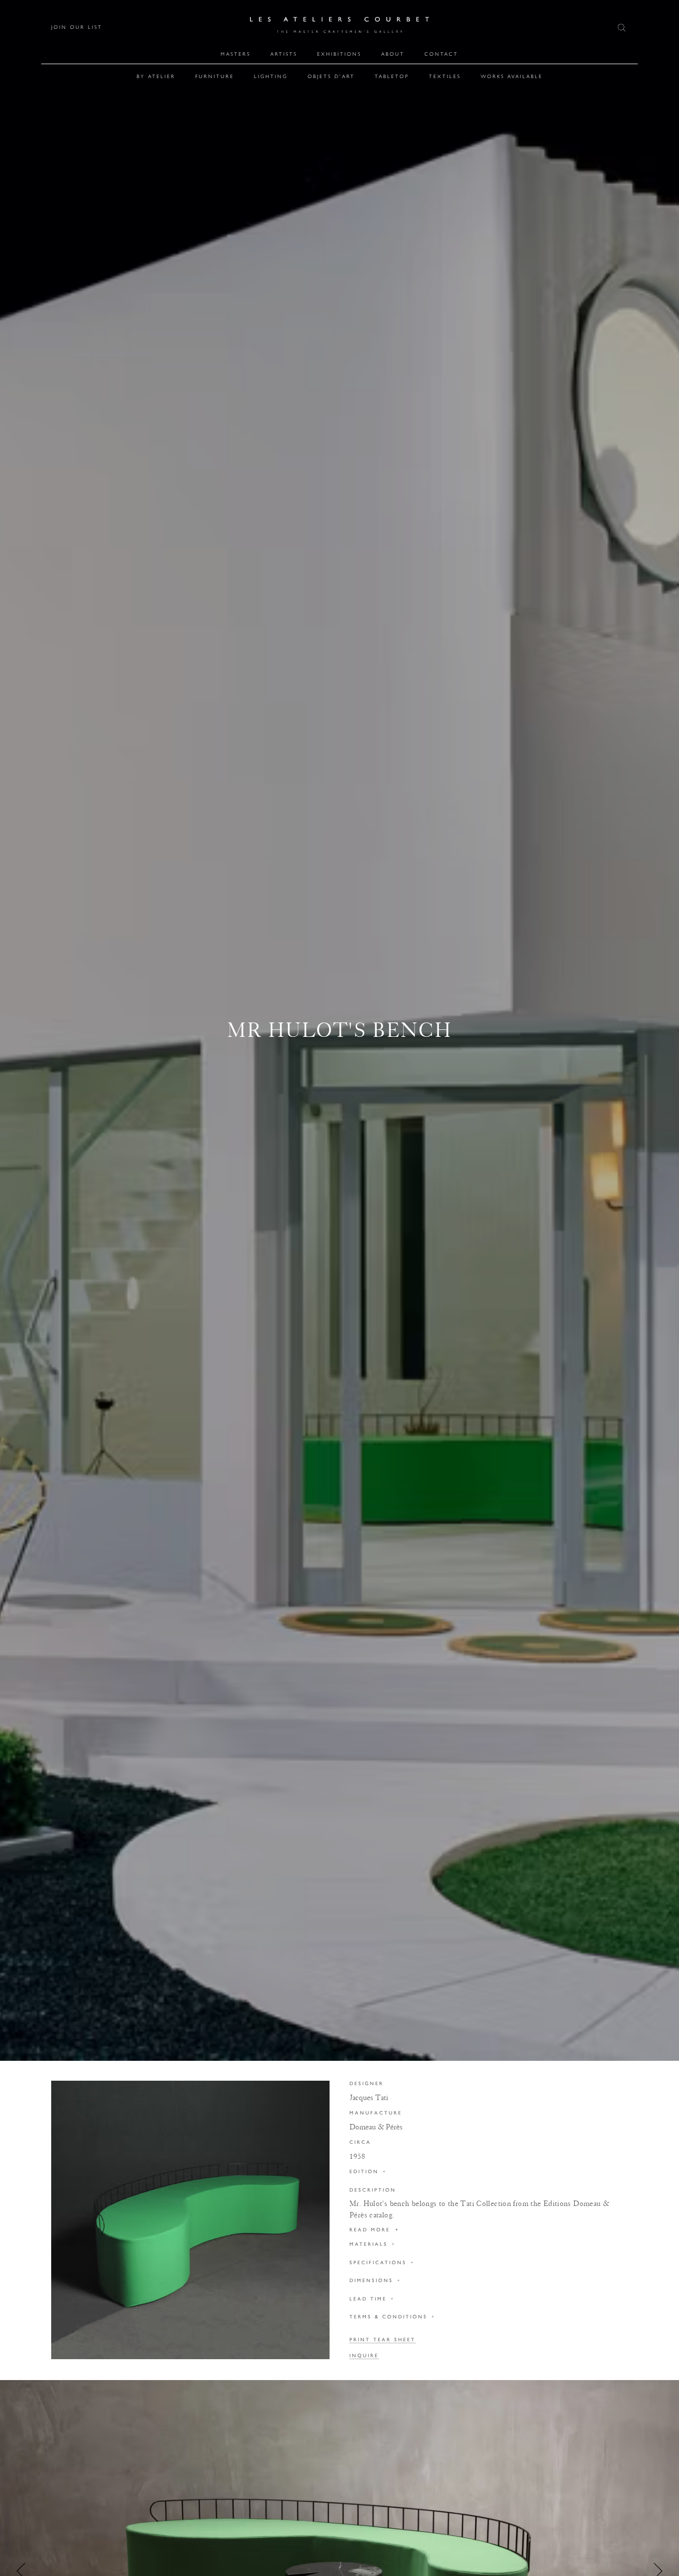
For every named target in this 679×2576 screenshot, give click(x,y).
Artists (284, 54)
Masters (236, 54)
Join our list (77, 27)
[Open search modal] (623, 28)
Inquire (364, 2356)
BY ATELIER (156, 76)
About (393, 54)
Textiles (445, 76)
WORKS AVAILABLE (512, 76)
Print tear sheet (382, 2340)
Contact (441, 54)
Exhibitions (339, 54)
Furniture (215, 76)
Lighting (271, 76)
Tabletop (392, 76)
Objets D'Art (331, 76)
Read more (375, 2230)
